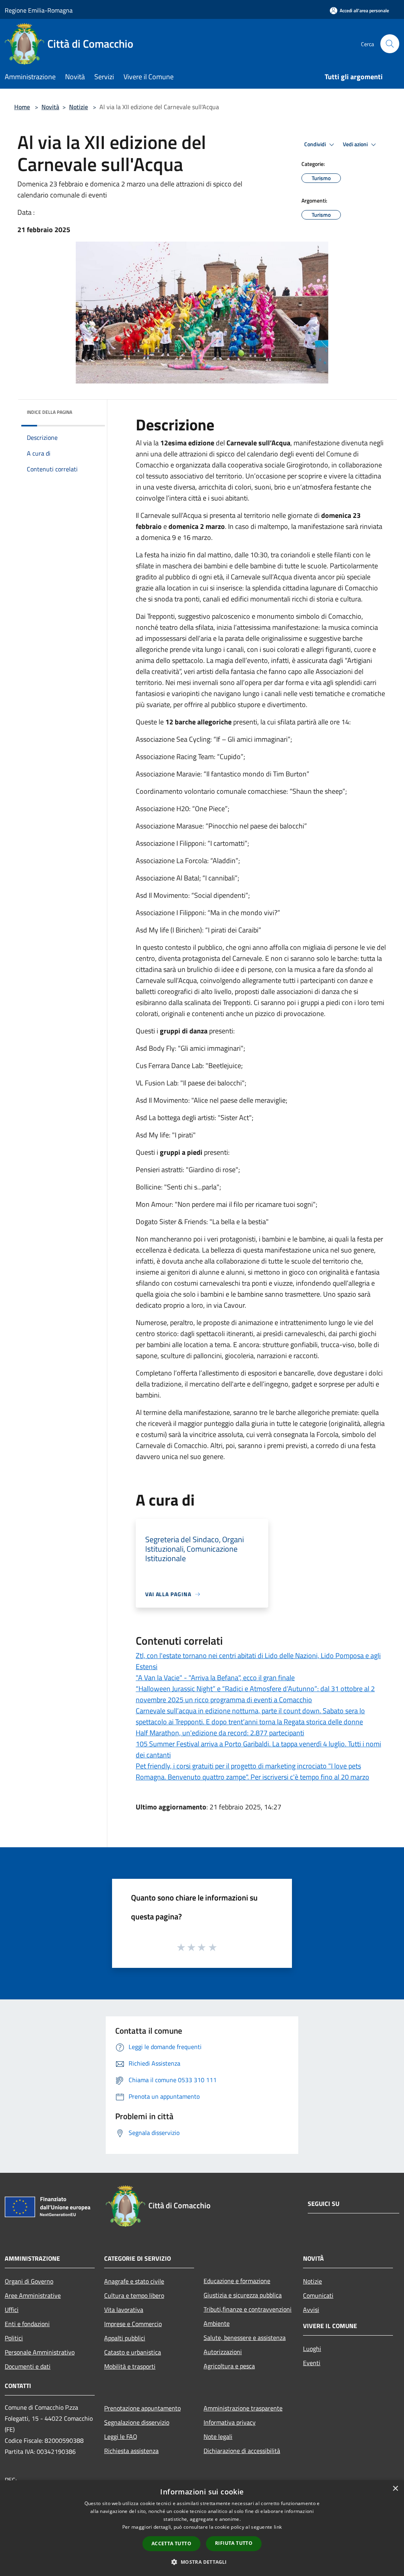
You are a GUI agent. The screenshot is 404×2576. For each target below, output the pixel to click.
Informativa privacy (230, 2422)
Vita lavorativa (124, 2310)
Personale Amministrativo (40, 2352)
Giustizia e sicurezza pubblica (243, 2295)
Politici (14, 2338)
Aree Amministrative (33, 2295)
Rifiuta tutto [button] (234, 2543)
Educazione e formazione (237, 2281)
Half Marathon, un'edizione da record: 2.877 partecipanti (220, 1733)
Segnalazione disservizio (137, 2422)
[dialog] (202, 2528)
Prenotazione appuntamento (142, 2408)
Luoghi (312, 2349)
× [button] (395, 2489)
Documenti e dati (28, 2366)
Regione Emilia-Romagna (39, 10)
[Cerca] (390, 44)
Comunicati (318, 2295)
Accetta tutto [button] (171, 2543)
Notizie (79, 107)
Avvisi (311, 2310)
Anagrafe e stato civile (134, 2281)
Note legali (218, 2436)
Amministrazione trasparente (243, 2408)
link (278, 2527)
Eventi (312, 2363)
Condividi (316, 144)
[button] (202, 2562)
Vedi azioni (356, 144)
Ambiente (217, 2323)
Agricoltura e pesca (229, 2366)
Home (22, 107)
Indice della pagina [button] (50, 412)
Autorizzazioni (223, 2352)
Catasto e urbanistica (133, 2352)
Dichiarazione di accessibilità (242, 2451)
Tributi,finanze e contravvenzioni (248, 2309)
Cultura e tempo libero (134, 2295)
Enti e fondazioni (27, 2324)
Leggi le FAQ (121, 2436)
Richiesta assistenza (131, 2451)
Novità (50, 107)
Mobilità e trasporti (130, 2366)
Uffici (12, 2310)
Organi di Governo (29, 2281)
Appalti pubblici (125, 2338)
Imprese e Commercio (133, 2324)
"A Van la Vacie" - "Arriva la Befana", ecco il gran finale (215, 1678)
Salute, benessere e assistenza (245, 2338)
